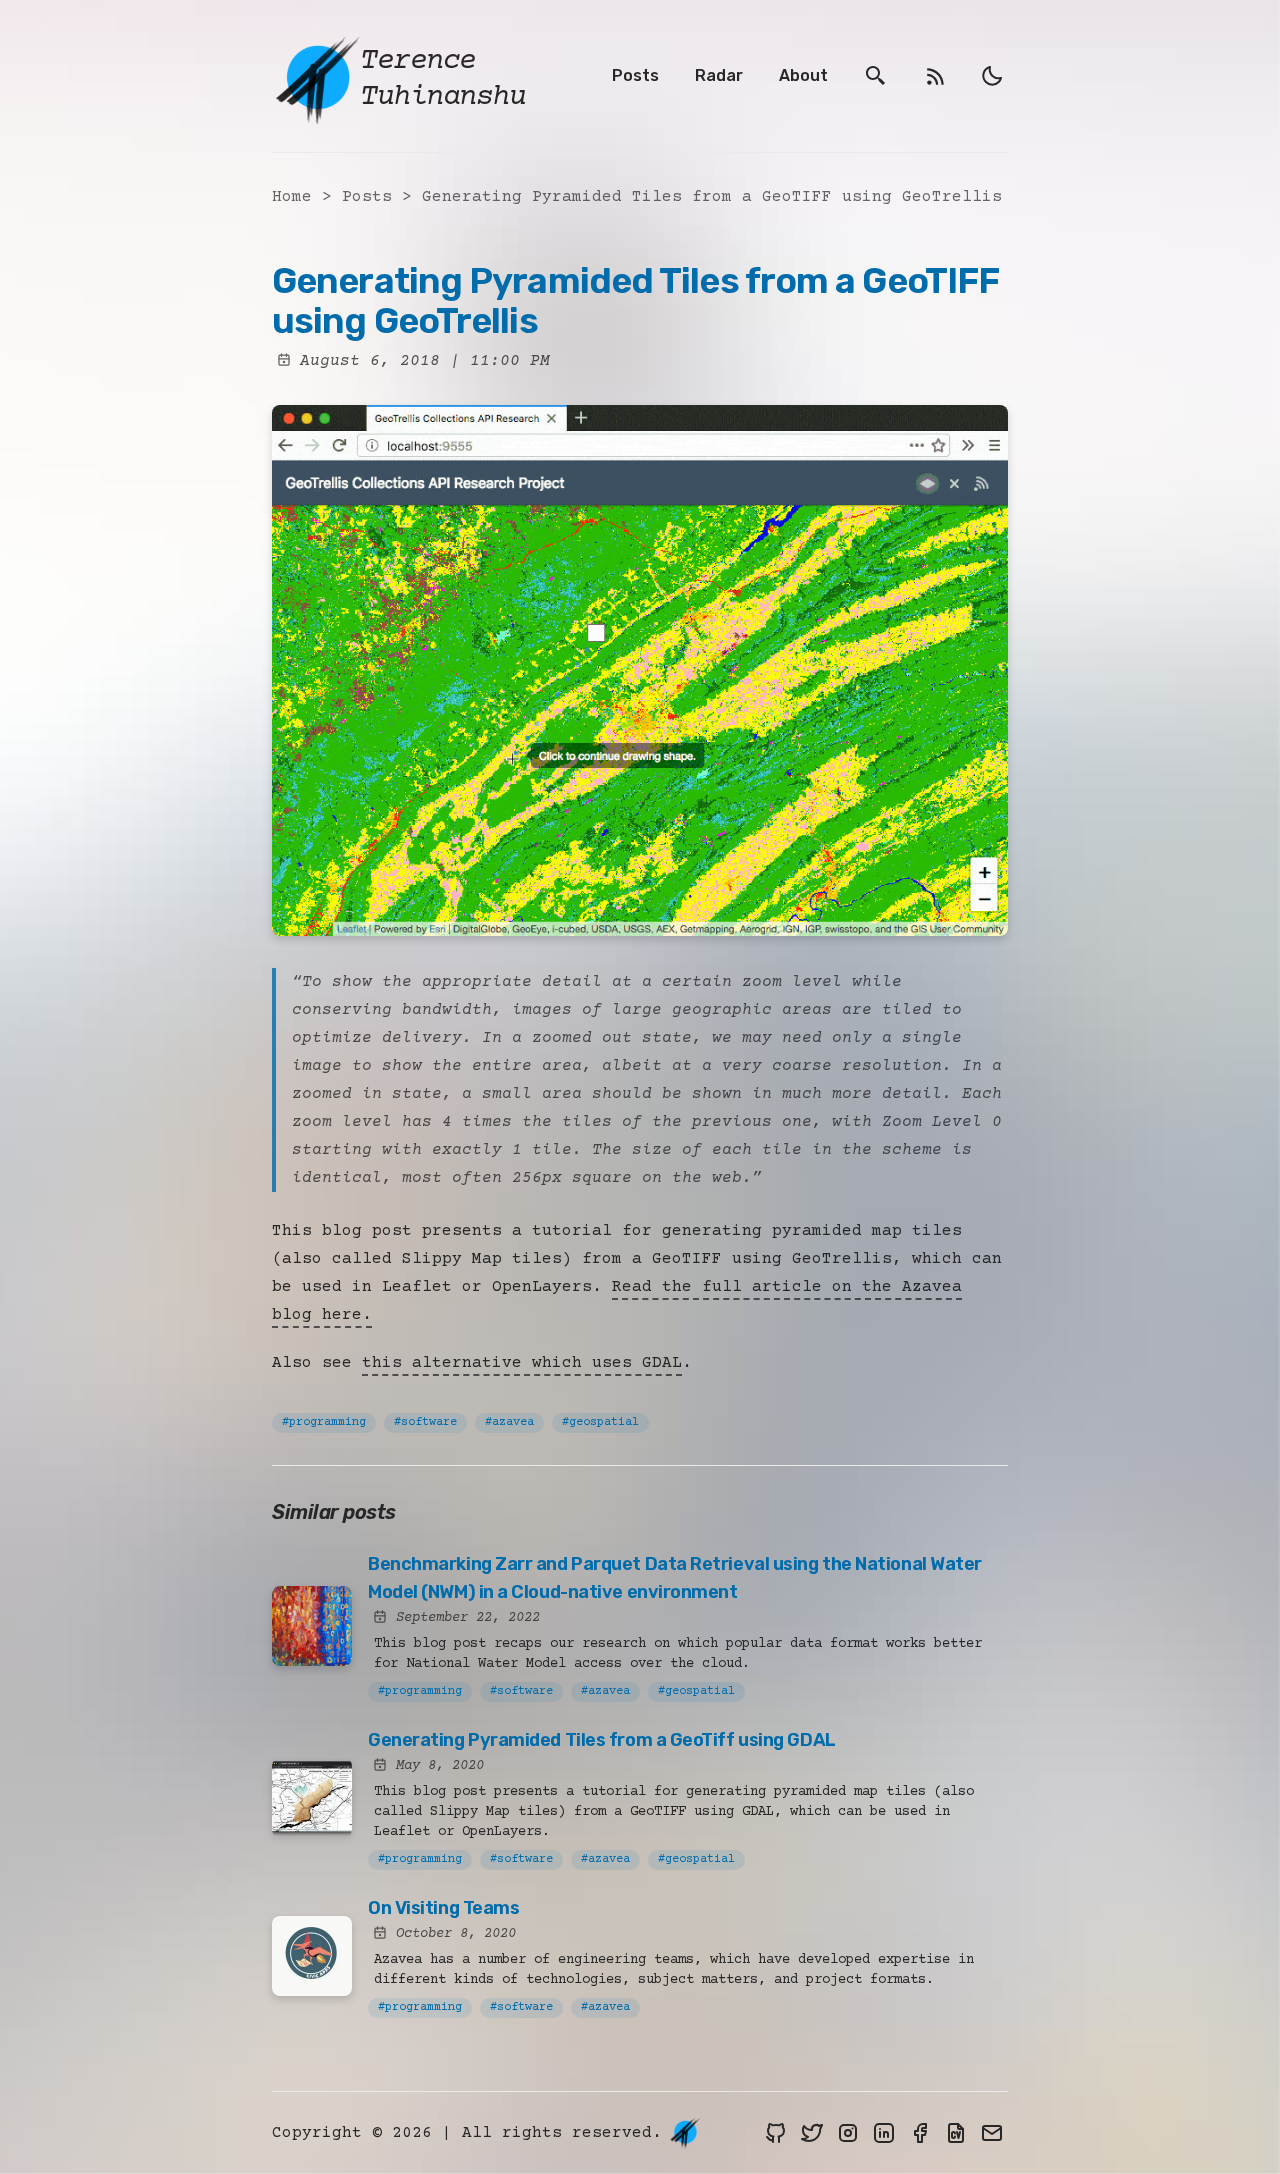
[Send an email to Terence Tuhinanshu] (992, 2133)
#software (425, 1422)
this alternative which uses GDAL (522, 1363)
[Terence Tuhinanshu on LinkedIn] (884, 2133)
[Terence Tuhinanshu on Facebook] (920, 2133)
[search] (876, 76)
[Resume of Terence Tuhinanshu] (956, 2133)
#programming (324, 1422)
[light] (992, 76)
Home (292, 197)
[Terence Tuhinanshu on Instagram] (848, 2133)
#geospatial (600, 1422)
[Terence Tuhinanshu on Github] (776, 2133)
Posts (635, 75)
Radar (719, 75)
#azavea (509, 1422)
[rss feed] (936, 76)
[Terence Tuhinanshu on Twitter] (812, 2133)
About (803, 75)
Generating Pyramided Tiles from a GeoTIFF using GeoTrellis (712, 197)
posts (372, 197)
